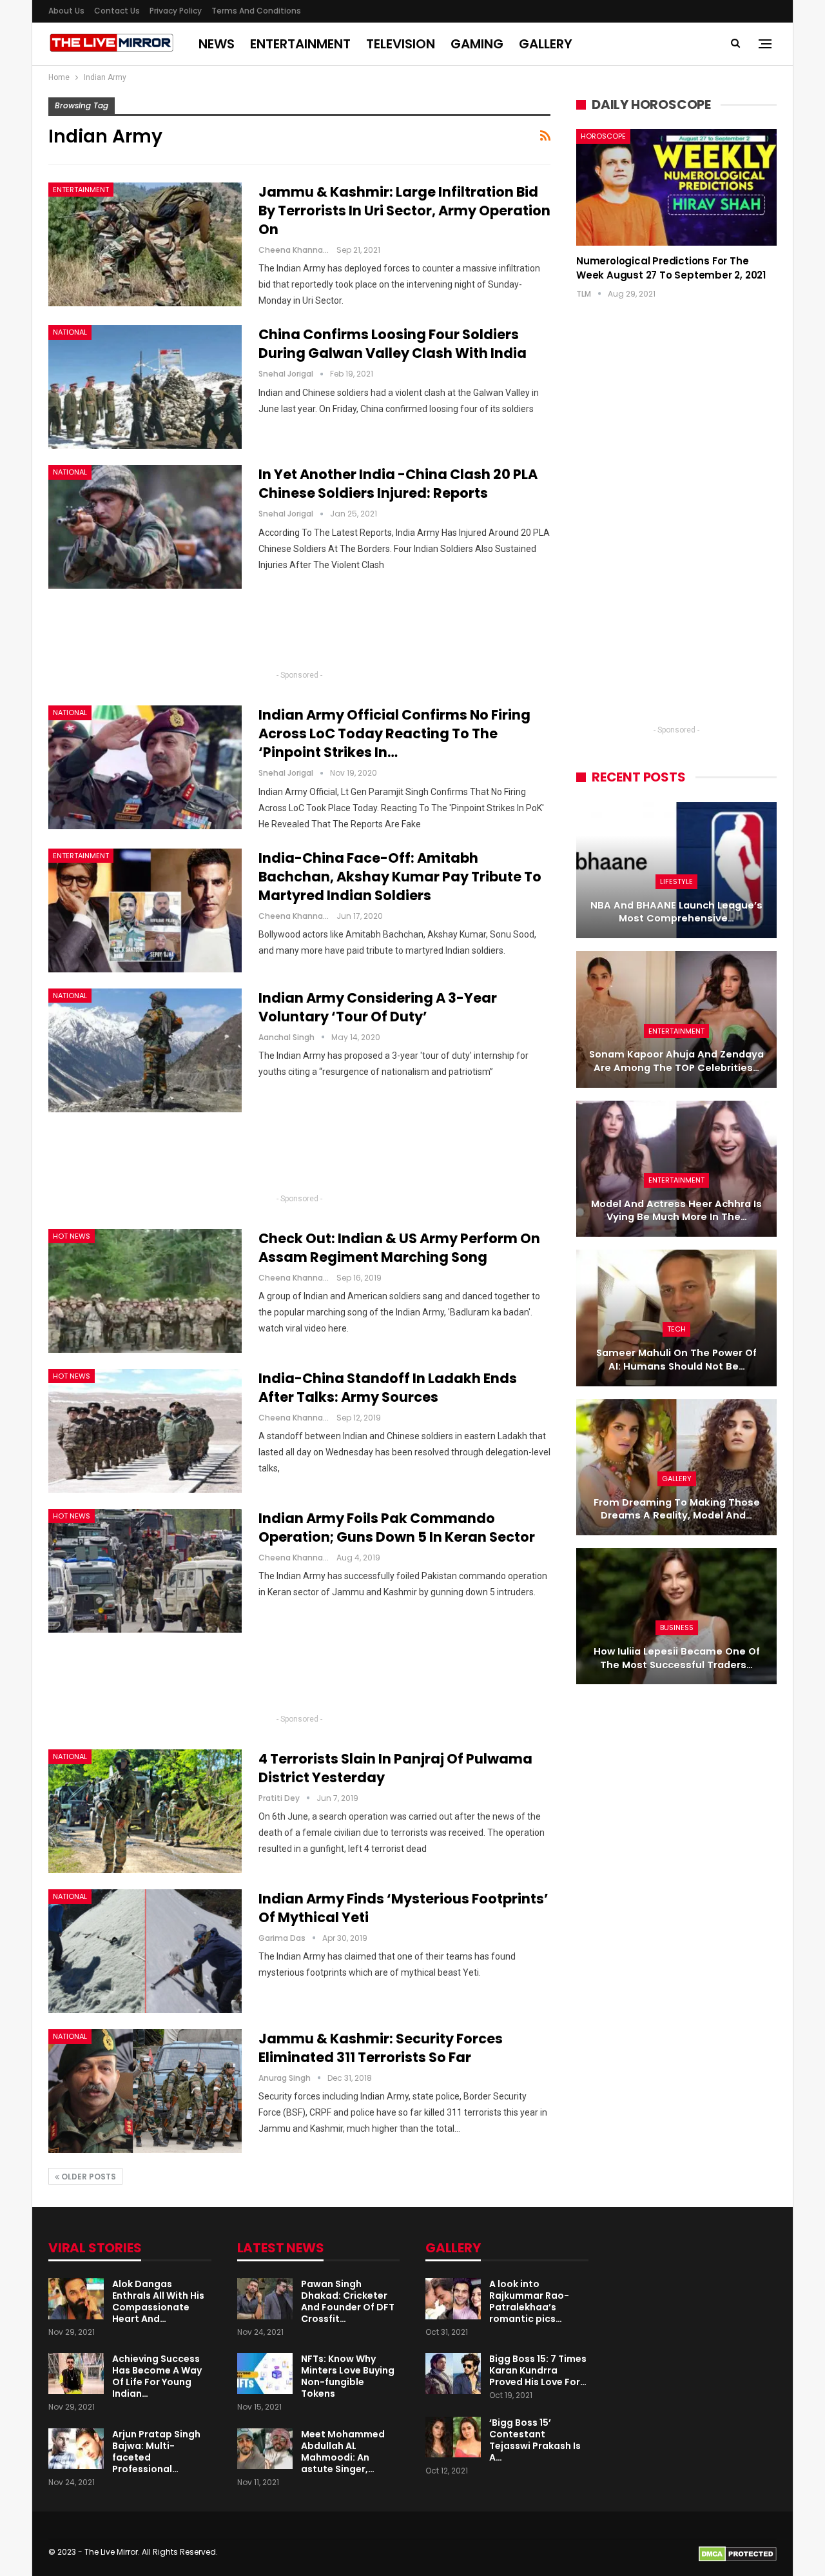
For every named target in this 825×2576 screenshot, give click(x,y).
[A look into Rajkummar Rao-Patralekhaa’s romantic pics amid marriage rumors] (453, 2299)
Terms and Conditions (256, 11)
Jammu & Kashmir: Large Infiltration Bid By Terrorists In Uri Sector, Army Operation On (404, 211)
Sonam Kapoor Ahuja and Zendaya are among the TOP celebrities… (676, 1061)
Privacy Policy (176, 11)
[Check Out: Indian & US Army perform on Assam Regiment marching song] (145, 1291)
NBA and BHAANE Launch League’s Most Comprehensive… (676, 912)
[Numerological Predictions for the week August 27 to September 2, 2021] (676, 187)
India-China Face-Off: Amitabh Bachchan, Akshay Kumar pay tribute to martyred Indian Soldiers (400, 877)
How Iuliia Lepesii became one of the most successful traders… (677, 1658)
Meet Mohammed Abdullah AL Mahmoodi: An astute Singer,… (343, 2452)
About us (66, 11)
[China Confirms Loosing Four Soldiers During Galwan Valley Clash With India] (145, 387)
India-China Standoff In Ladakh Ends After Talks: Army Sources (388, 1388)
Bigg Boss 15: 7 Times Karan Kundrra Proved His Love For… (538, 2370)
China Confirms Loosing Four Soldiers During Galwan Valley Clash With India (393, 344)
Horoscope (603, 136)
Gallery (546, 44)
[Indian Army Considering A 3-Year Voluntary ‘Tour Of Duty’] (145, 1050)
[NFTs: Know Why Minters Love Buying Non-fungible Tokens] (265, 2374)
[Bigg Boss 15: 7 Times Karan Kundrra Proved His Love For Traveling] (453, 2374)
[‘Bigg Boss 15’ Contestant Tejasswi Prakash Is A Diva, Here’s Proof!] (453, 2437)
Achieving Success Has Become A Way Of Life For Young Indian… (157, 2376)
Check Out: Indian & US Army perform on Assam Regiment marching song (399, 1248)
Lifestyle (676, 881)
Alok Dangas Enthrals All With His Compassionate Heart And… (158, 2301)
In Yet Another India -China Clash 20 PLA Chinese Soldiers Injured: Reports (398, 484)
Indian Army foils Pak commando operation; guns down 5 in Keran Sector (397, 1528)
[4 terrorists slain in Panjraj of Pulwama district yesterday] (145, 1811)
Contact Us (117, 11)
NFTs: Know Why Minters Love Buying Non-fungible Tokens (348, 2376)
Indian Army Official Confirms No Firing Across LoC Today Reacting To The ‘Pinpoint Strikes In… (394, 733)
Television (401, 44)
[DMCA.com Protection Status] (738, 2553)
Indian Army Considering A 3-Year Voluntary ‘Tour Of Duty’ (378, 1007)
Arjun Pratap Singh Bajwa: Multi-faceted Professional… (156, 2452)
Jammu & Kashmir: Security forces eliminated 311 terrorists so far (381, 2048)
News (217, 44)
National (70, 332)
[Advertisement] (300, 634)
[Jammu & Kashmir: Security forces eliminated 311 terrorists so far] (145, 2091)
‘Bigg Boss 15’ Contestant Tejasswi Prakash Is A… (535, 2440)
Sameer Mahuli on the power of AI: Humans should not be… (676, 1360)
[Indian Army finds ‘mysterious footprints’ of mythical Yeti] (145, 1951)
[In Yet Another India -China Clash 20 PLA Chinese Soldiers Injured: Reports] (145, 527)
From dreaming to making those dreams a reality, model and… (677, 1509)
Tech (676, 1329)
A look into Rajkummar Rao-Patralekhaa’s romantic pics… (529, 2301)
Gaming (477, 44)
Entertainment (300, 44)
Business (677, 1627)
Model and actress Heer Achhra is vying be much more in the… (676, 1211)
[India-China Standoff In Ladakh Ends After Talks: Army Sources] (145, 1431)
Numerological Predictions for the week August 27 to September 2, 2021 (671, 268)
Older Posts (88, 2177)
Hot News (72, 1236)
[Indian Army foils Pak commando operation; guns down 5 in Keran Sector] (145, 1571)
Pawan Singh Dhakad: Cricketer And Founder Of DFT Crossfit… (348, 2301)
